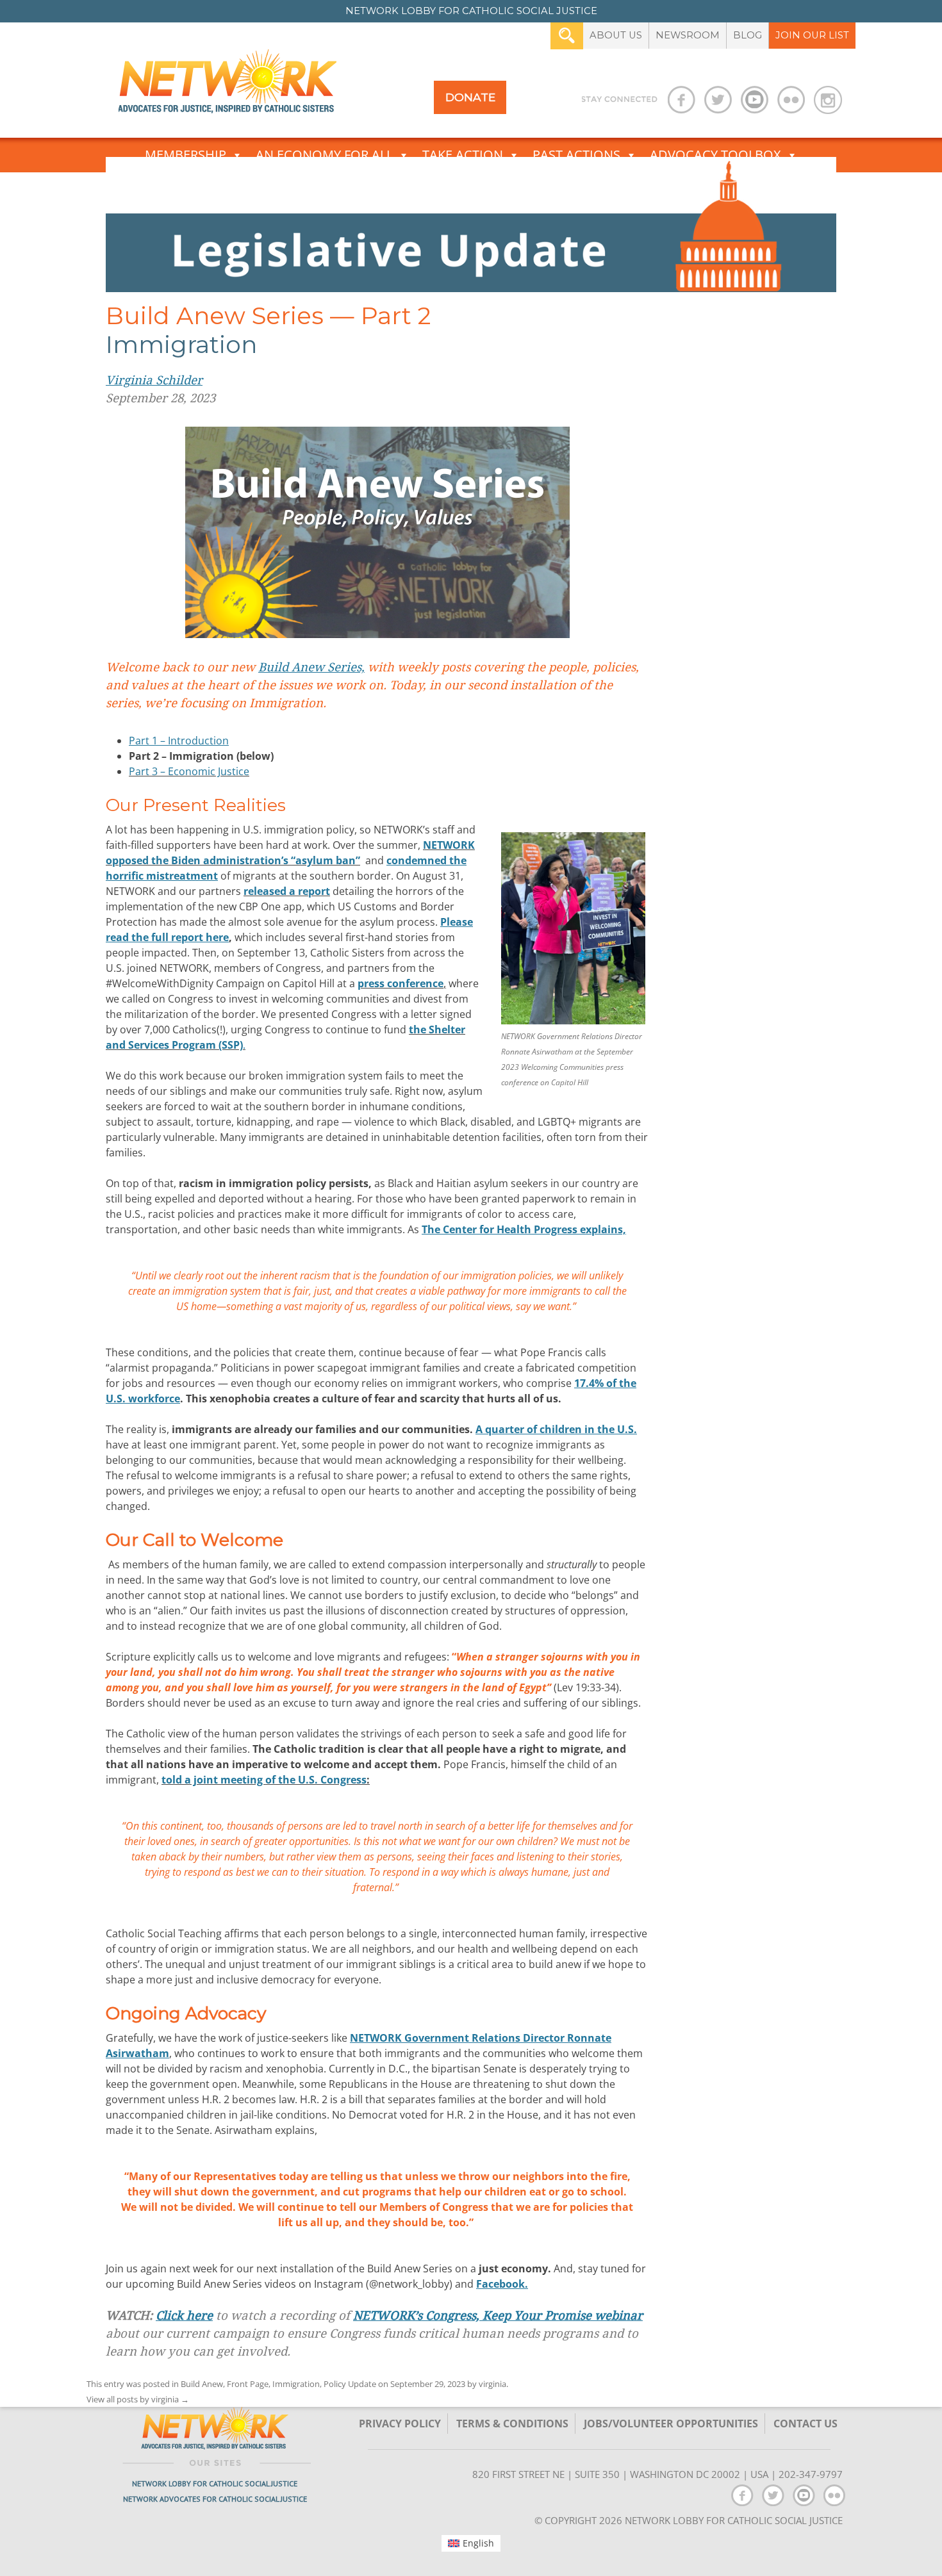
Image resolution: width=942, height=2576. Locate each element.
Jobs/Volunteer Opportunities (671, 2424)
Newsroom (688, 35)
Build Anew (202, 2384)
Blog (748, 35)
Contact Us (806, 2424)
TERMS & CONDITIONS (512, 2424)
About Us (616, 35)
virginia (492, 2384)
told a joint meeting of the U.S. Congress (264, 1780)
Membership (186, 155)
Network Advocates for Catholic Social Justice (215, 2499)
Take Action (463, 155)
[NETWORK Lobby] (227, 86)
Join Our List (812, 35)
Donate (470, 97)
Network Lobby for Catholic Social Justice (215, 2483)
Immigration (296, 2384)
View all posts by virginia (138, 2399)
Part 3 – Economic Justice (189, 771)
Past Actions (576, 155)
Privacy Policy (400, 2424)
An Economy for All (324, 155)
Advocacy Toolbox (715, 155)
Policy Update (350, 2384)
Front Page (248, 2384)
